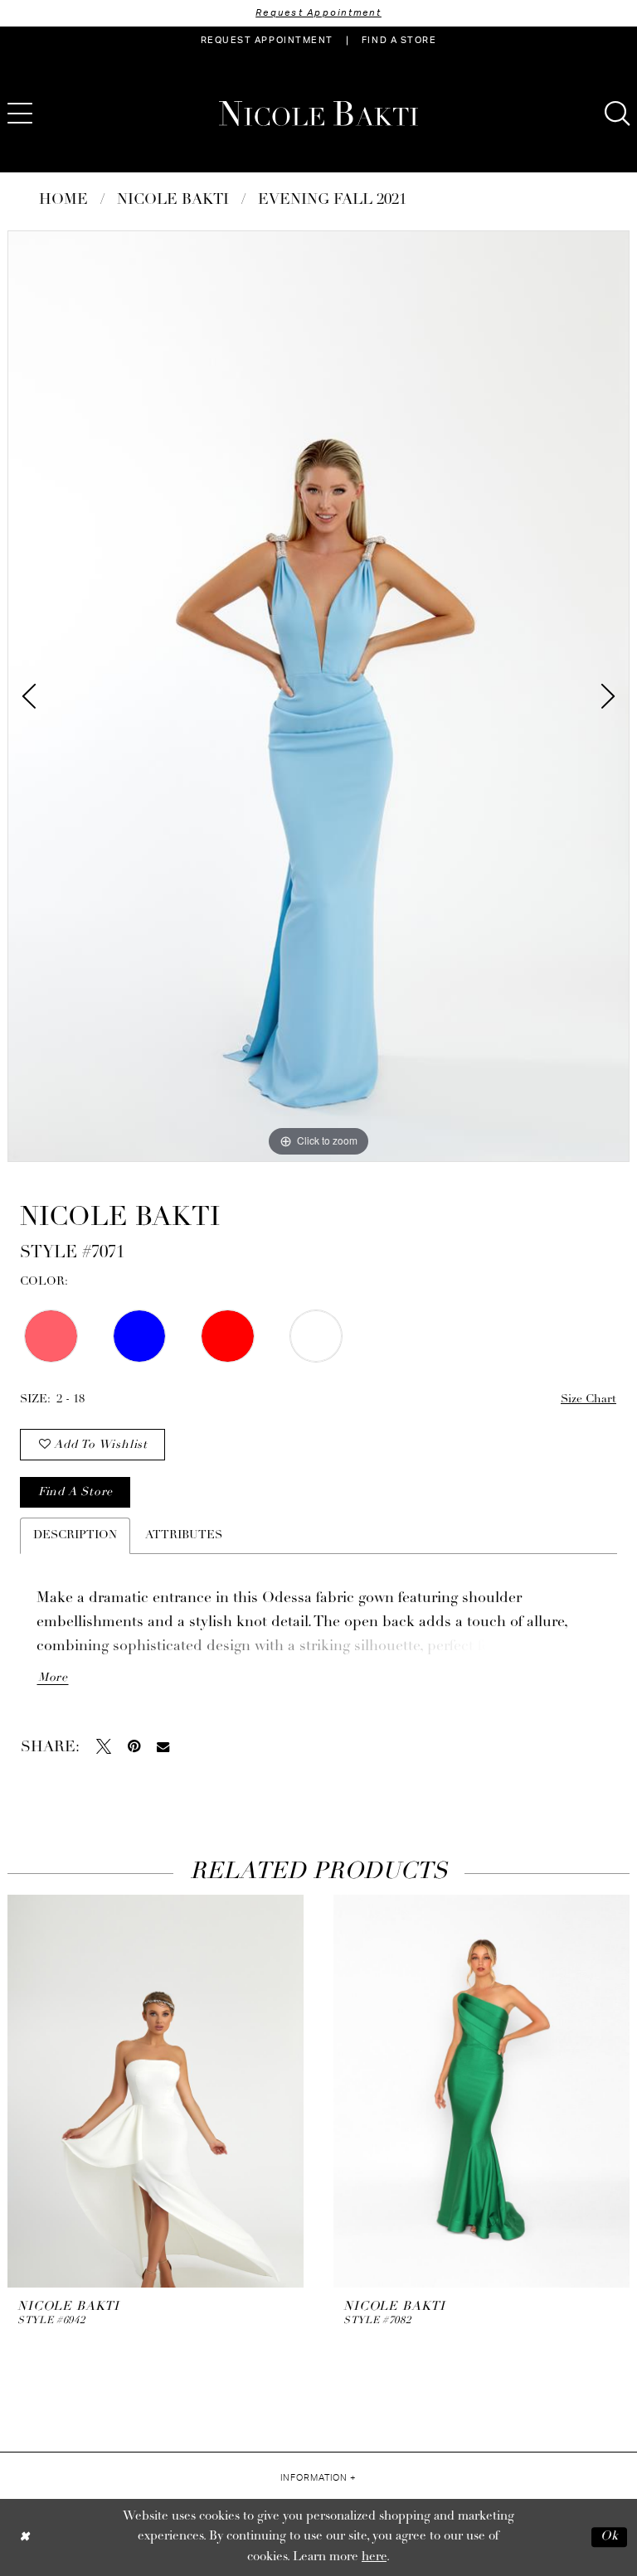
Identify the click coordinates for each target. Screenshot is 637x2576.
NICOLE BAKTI (173, 201)
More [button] (53, 1678)
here (374, 2557)
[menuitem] (267, 41)
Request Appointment (318, 13)
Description (75, 1535)
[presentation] (156, 2091)
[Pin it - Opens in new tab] (134, 1746)
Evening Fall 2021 (332, 201)
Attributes (184, 1535)
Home (63, 201)
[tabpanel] (318, 696)
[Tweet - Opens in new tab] (104, 1746)
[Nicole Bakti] (318, 114)
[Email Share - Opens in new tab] (163, 1747)
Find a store (75, 1492)
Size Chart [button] (588, 1399)
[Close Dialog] (24, 2537)
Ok (610, 2537)
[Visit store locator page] (66, 114)
